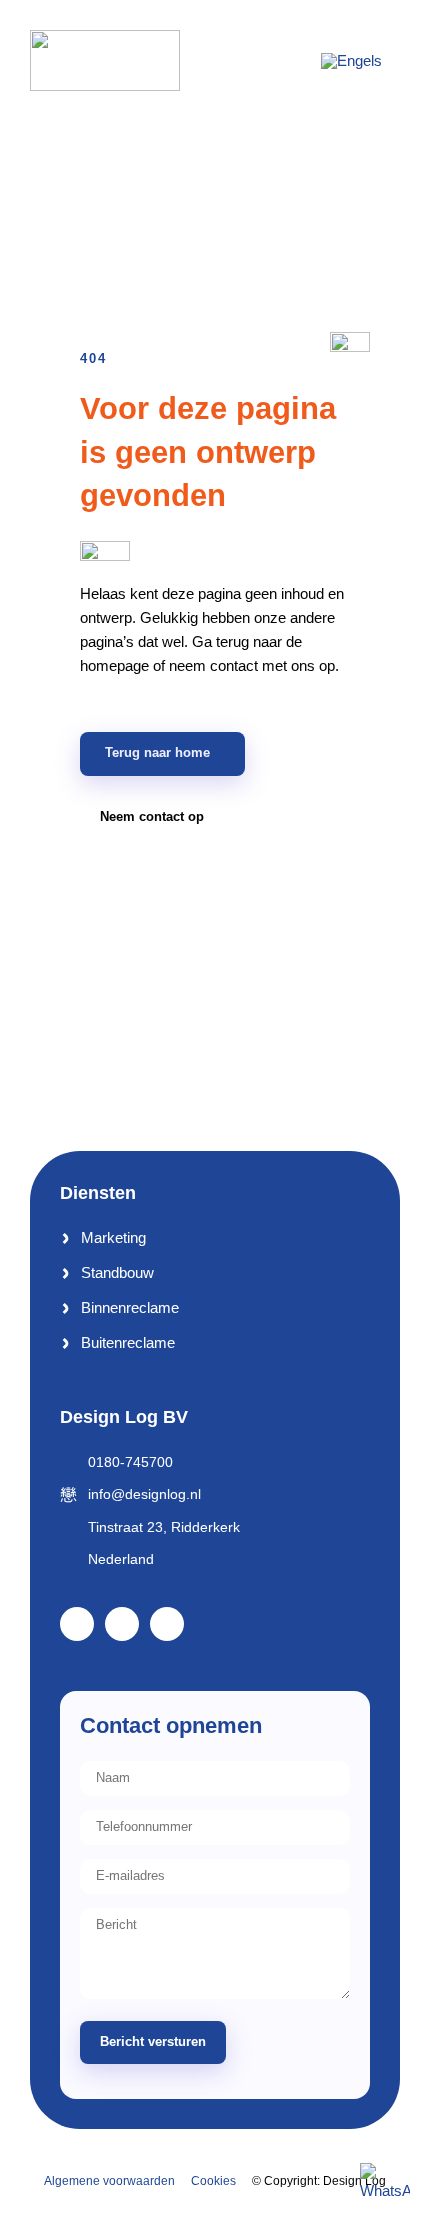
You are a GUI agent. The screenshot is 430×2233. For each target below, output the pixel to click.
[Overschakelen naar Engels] (351, 60)
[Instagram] (167, 1624)
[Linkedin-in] (122, 1624)
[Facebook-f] (77, 1624)
